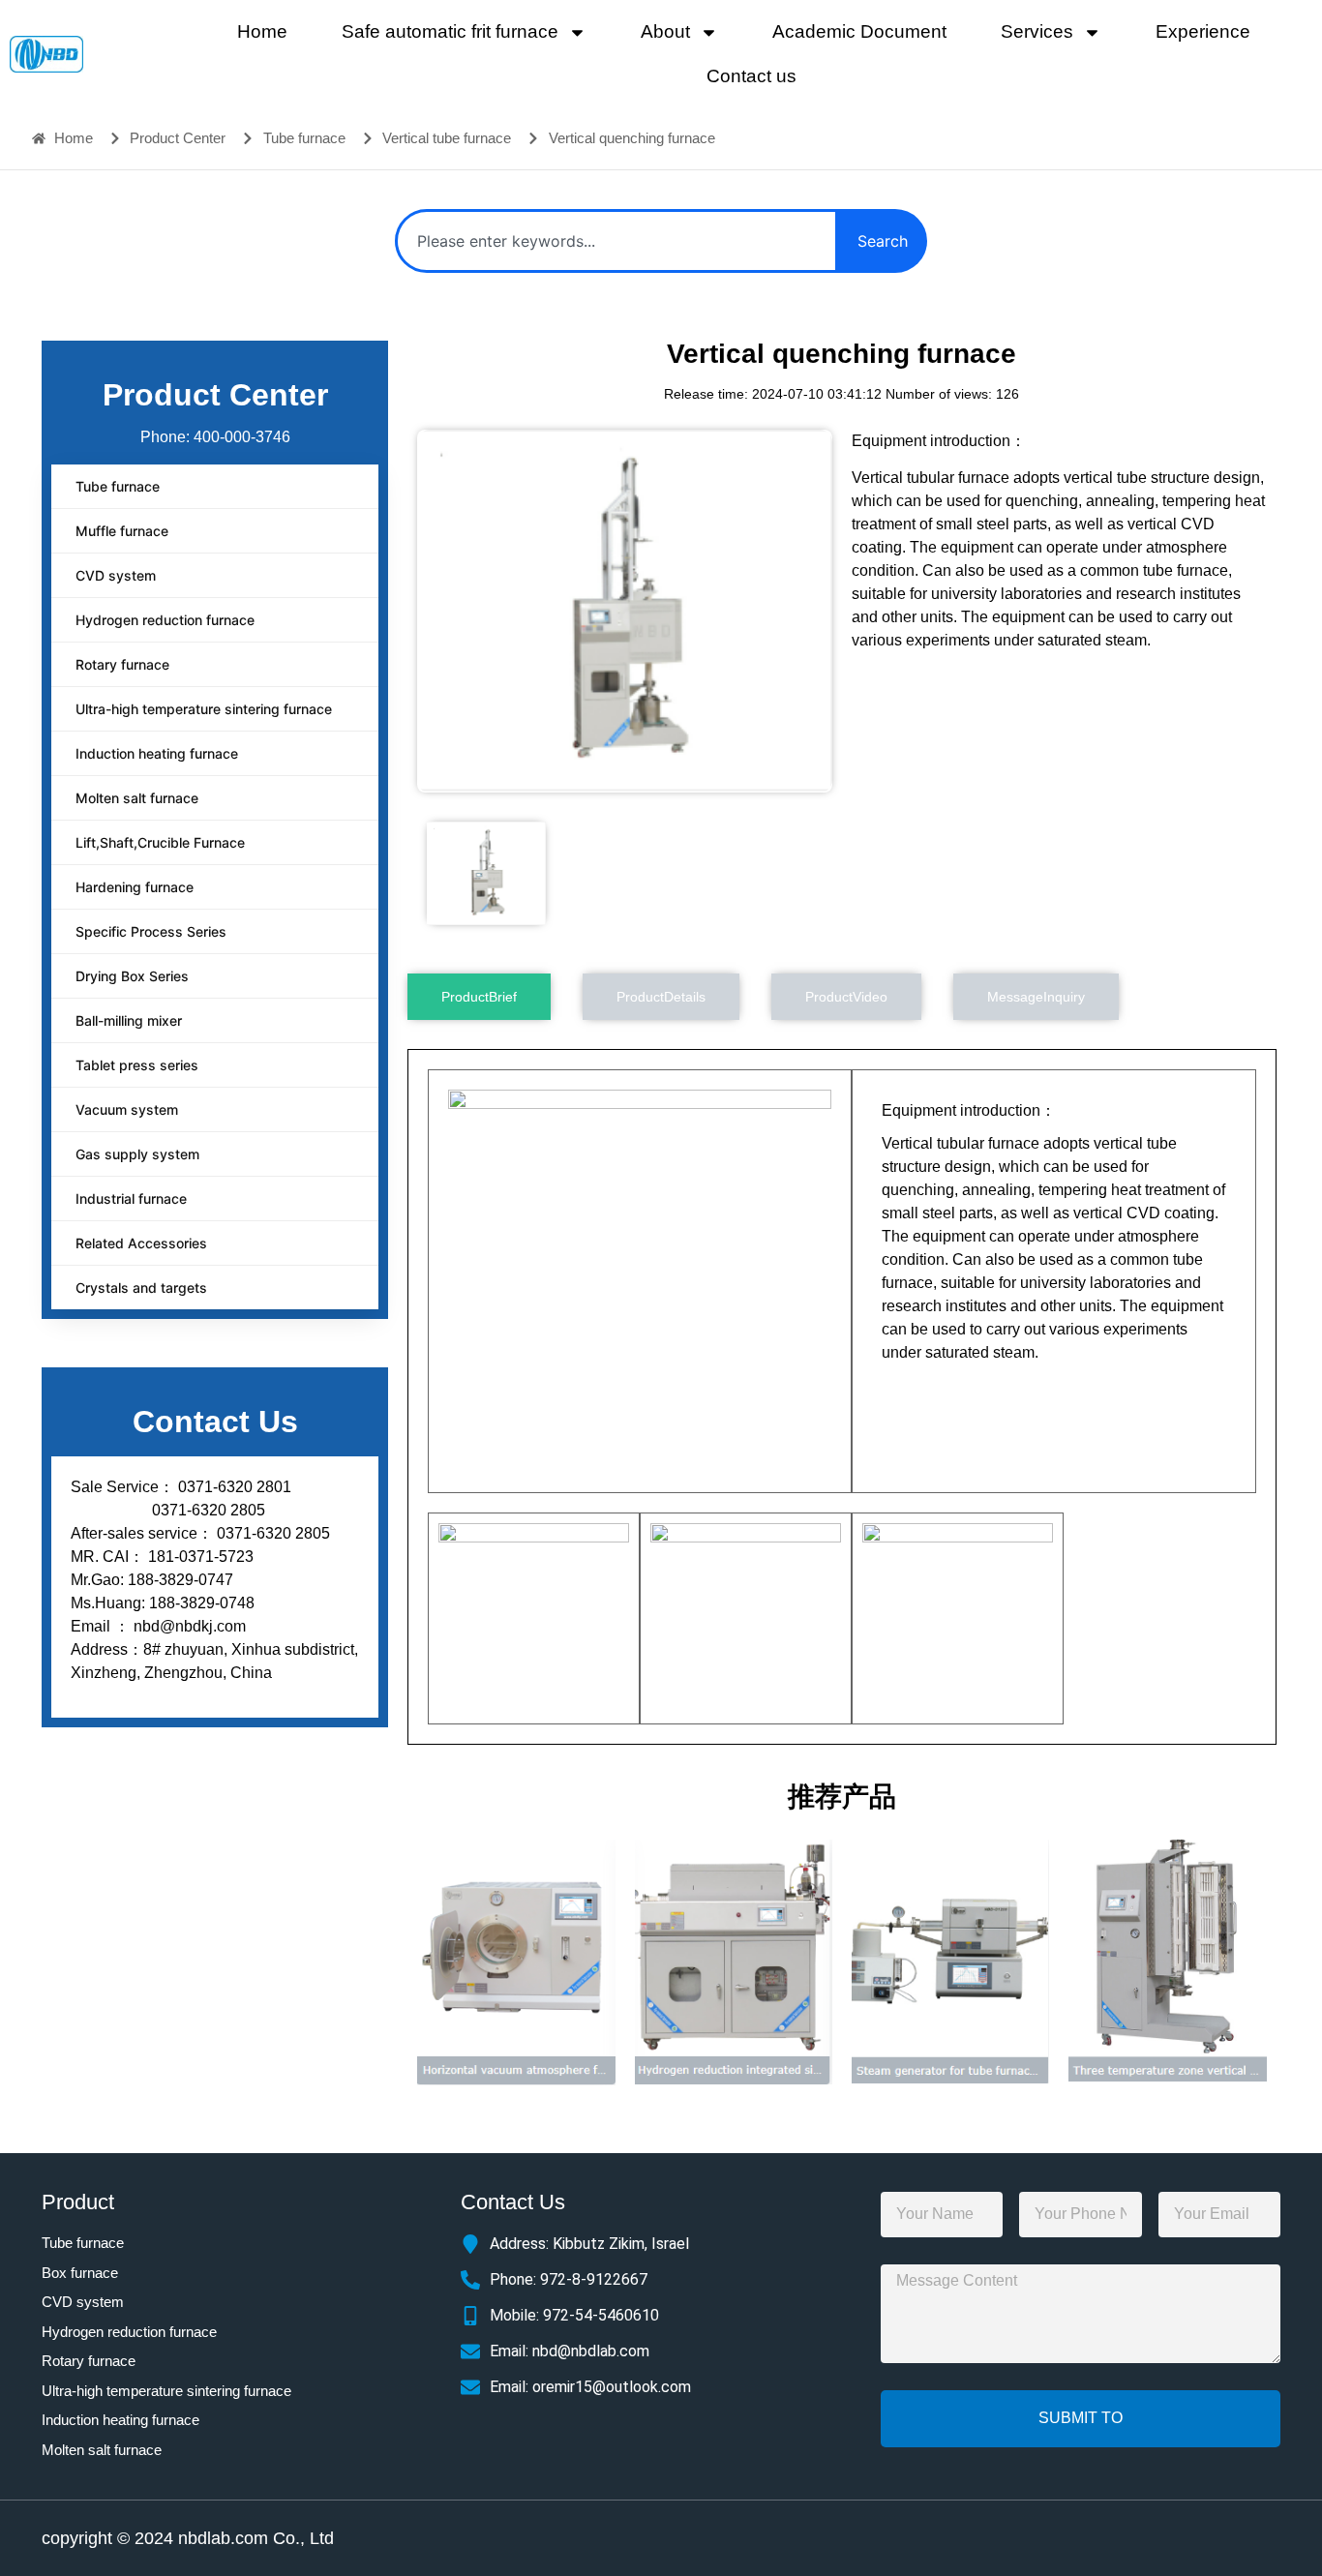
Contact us (751, 76)
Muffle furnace (122, 531)
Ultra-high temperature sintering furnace (204, 709)
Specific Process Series (151, 931)
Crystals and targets (141, 1288)
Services (1037, 31)
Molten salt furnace (137, 798)
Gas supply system (137, 1154)
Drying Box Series (132, 976)
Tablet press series (137, 1065)
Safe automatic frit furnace (450, 31)
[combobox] (616, 241)
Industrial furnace (131, 1198)
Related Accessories (141, 1243)
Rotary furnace (122, 664)
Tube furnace (118, 486)
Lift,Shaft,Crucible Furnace (160, 842)
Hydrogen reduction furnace (165, 620)
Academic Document (859, 31)
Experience (1203, 31)
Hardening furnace (135, 887)
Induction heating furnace (157, 753)
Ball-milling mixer (129, 1020)
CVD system (116, 575)
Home (262, 31)
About (665, 31)
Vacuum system (127, 1109)
